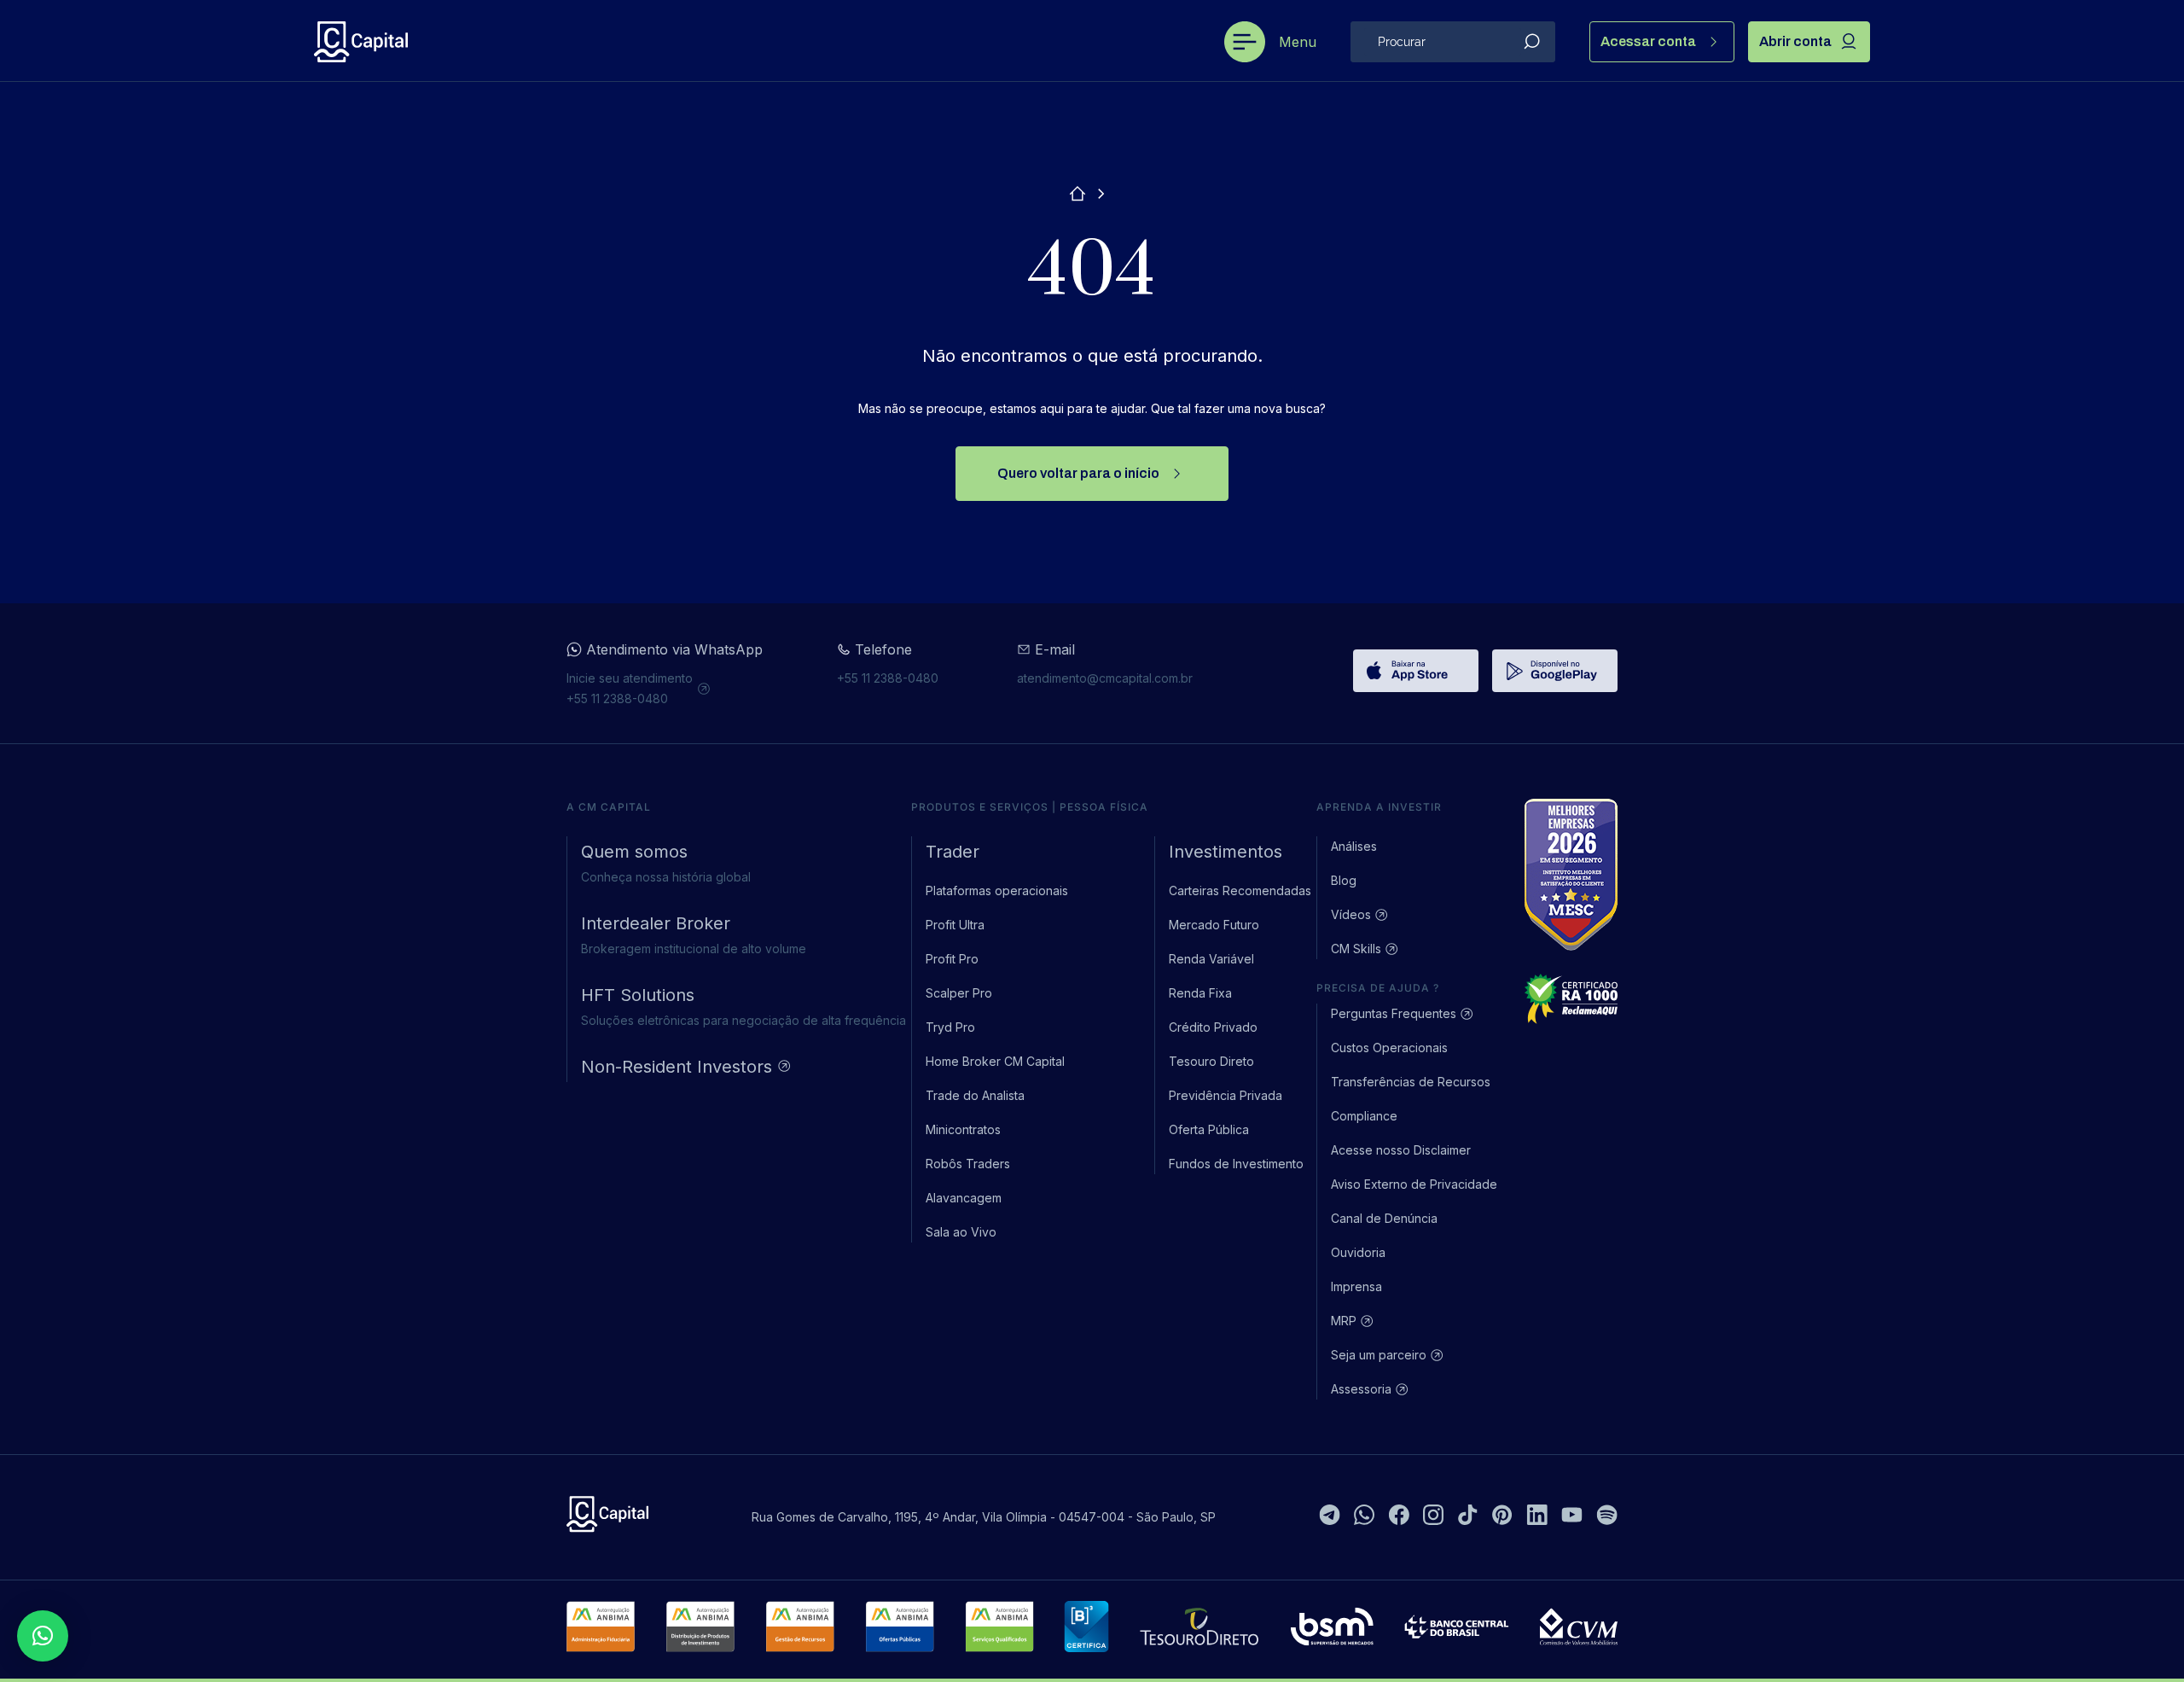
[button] (43, 1636)
